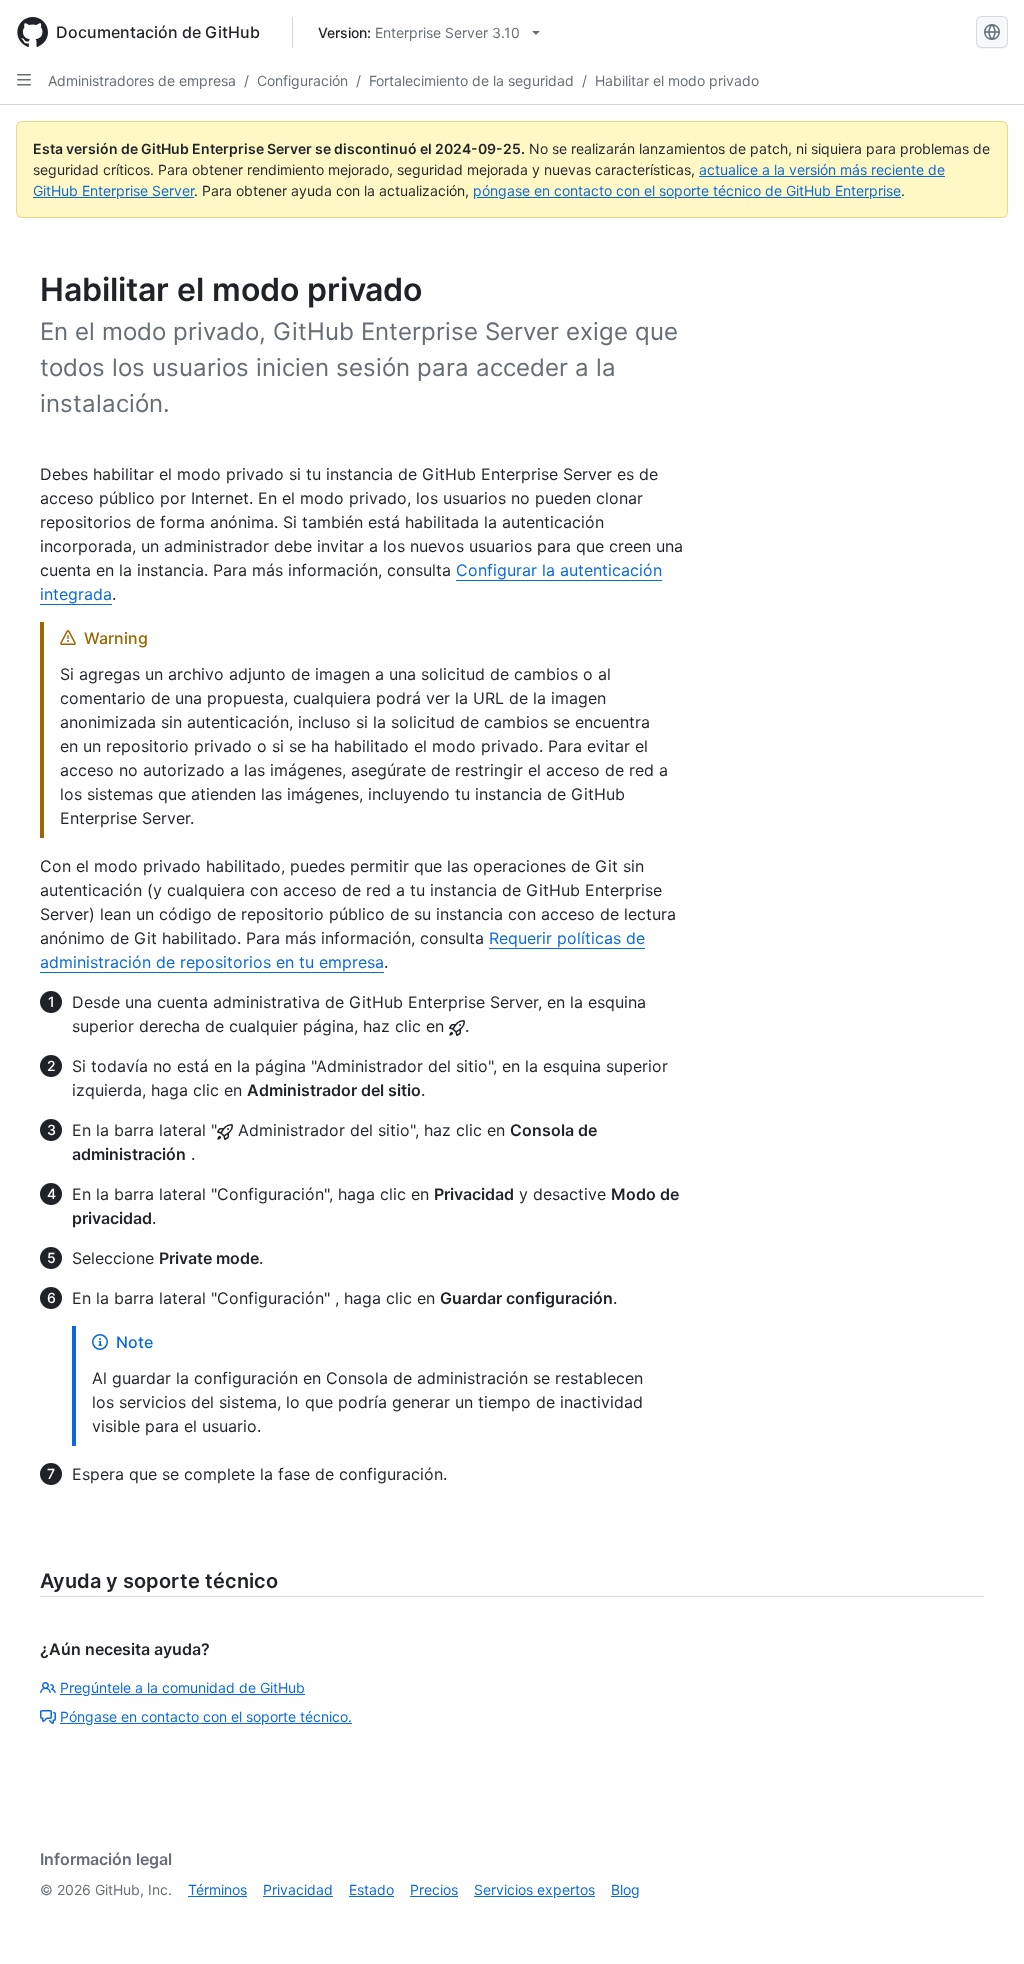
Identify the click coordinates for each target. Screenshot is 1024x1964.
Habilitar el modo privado (677, 80)
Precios (434, 1889)
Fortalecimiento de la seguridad (471, 80)
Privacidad (298, 1889)
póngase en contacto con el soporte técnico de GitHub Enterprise (687, 190)
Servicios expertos (534, 1889)
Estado (371, 1889)
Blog (625, 1889)
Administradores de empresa (142, 80)
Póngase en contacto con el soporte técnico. (206, 1716)
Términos (217, 1889)
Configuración (302, 80)
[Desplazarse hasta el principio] (980, 1920)
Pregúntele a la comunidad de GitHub (182, 1687)
